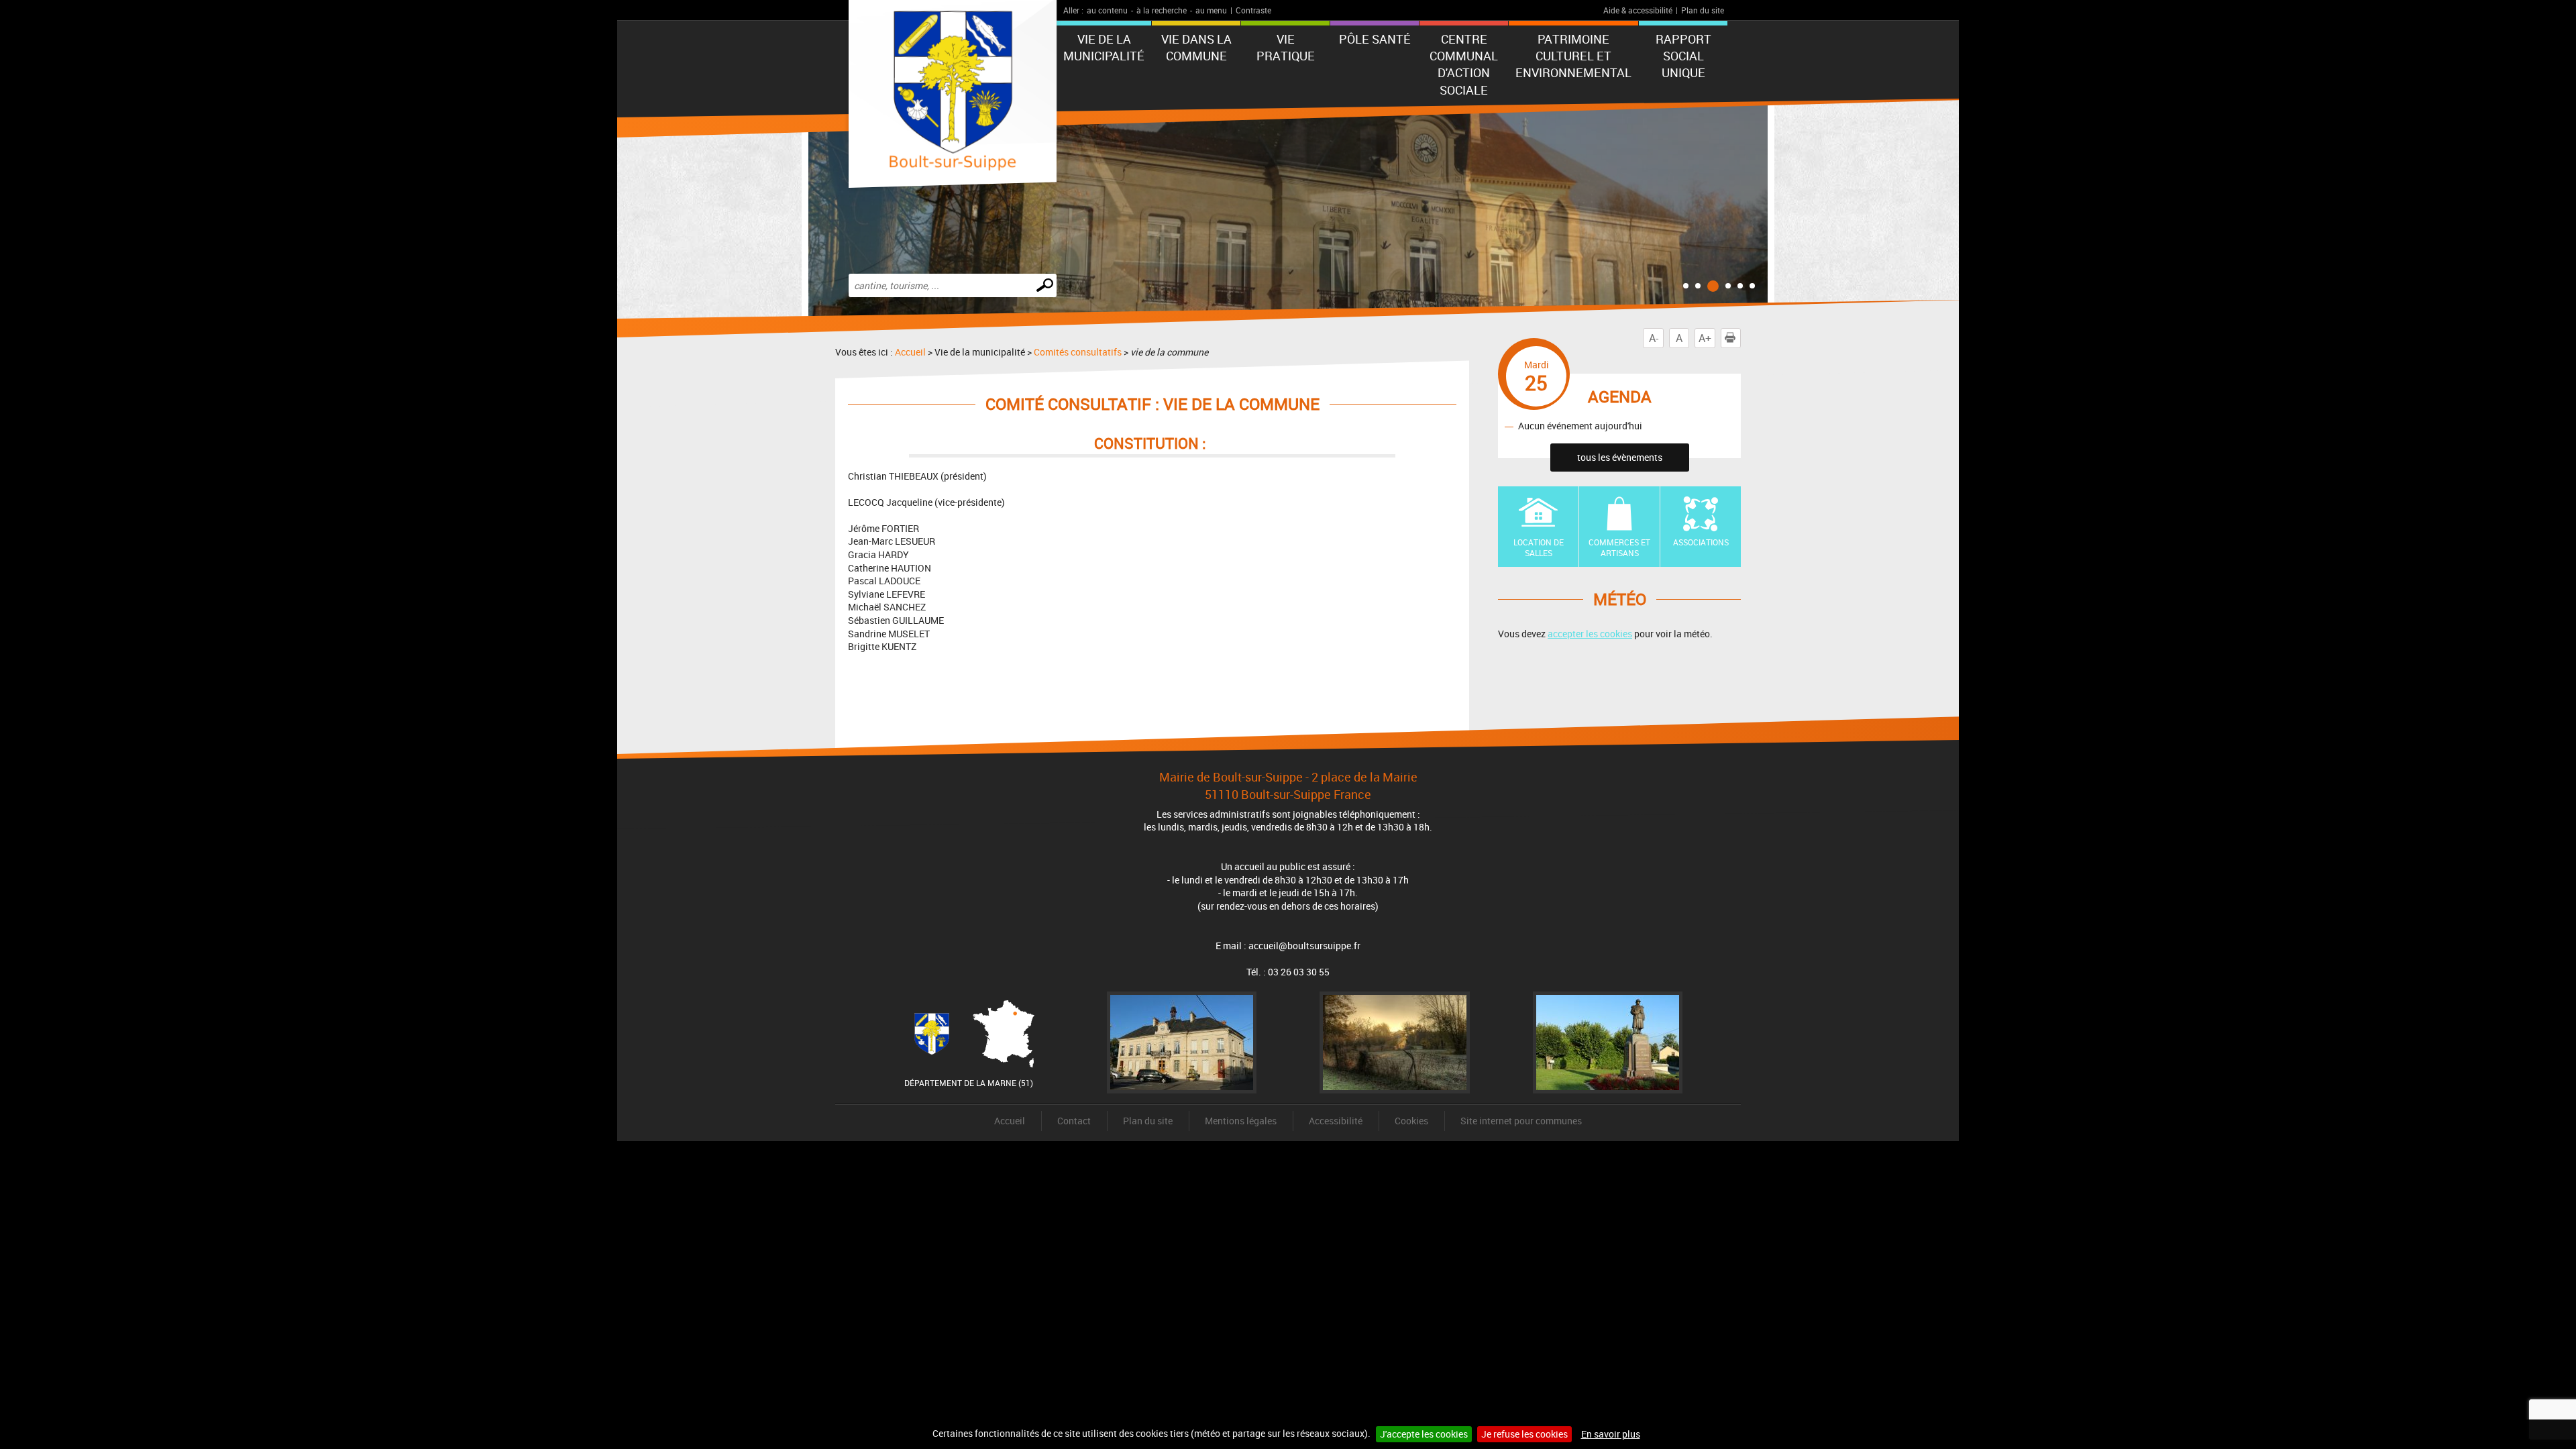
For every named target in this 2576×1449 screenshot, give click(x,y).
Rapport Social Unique (1683, 56)
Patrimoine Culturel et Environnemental (1573, 56)
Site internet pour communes (1521, 1121)
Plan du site (1703, 10)
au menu (1211, 10)
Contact (1074, 1121)
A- (1654, 338)
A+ (1705, 338)
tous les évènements (1620, 457)
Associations (1701, 542)
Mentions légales (1241, 1121)
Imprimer (1740, 338)
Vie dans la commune (1196, 47)
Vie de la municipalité (1104, 47)
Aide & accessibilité (1638, 10)
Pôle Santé (1375, 39)
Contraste (1253, 10)
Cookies (1411, 1121)
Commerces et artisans (1619, 548)
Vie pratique (1286, 47)
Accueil (910, 352)
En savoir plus (1611, 1434)
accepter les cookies (1590, 634)
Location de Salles (1539, 548)
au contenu (1107, 10)
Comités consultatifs (1078, 352)
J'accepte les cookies (1424, 1434)
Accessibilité (1336, 1121)
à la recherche (1162, 10)
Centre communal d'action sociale (1464, 64)
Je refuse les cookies (1524, 1434)
